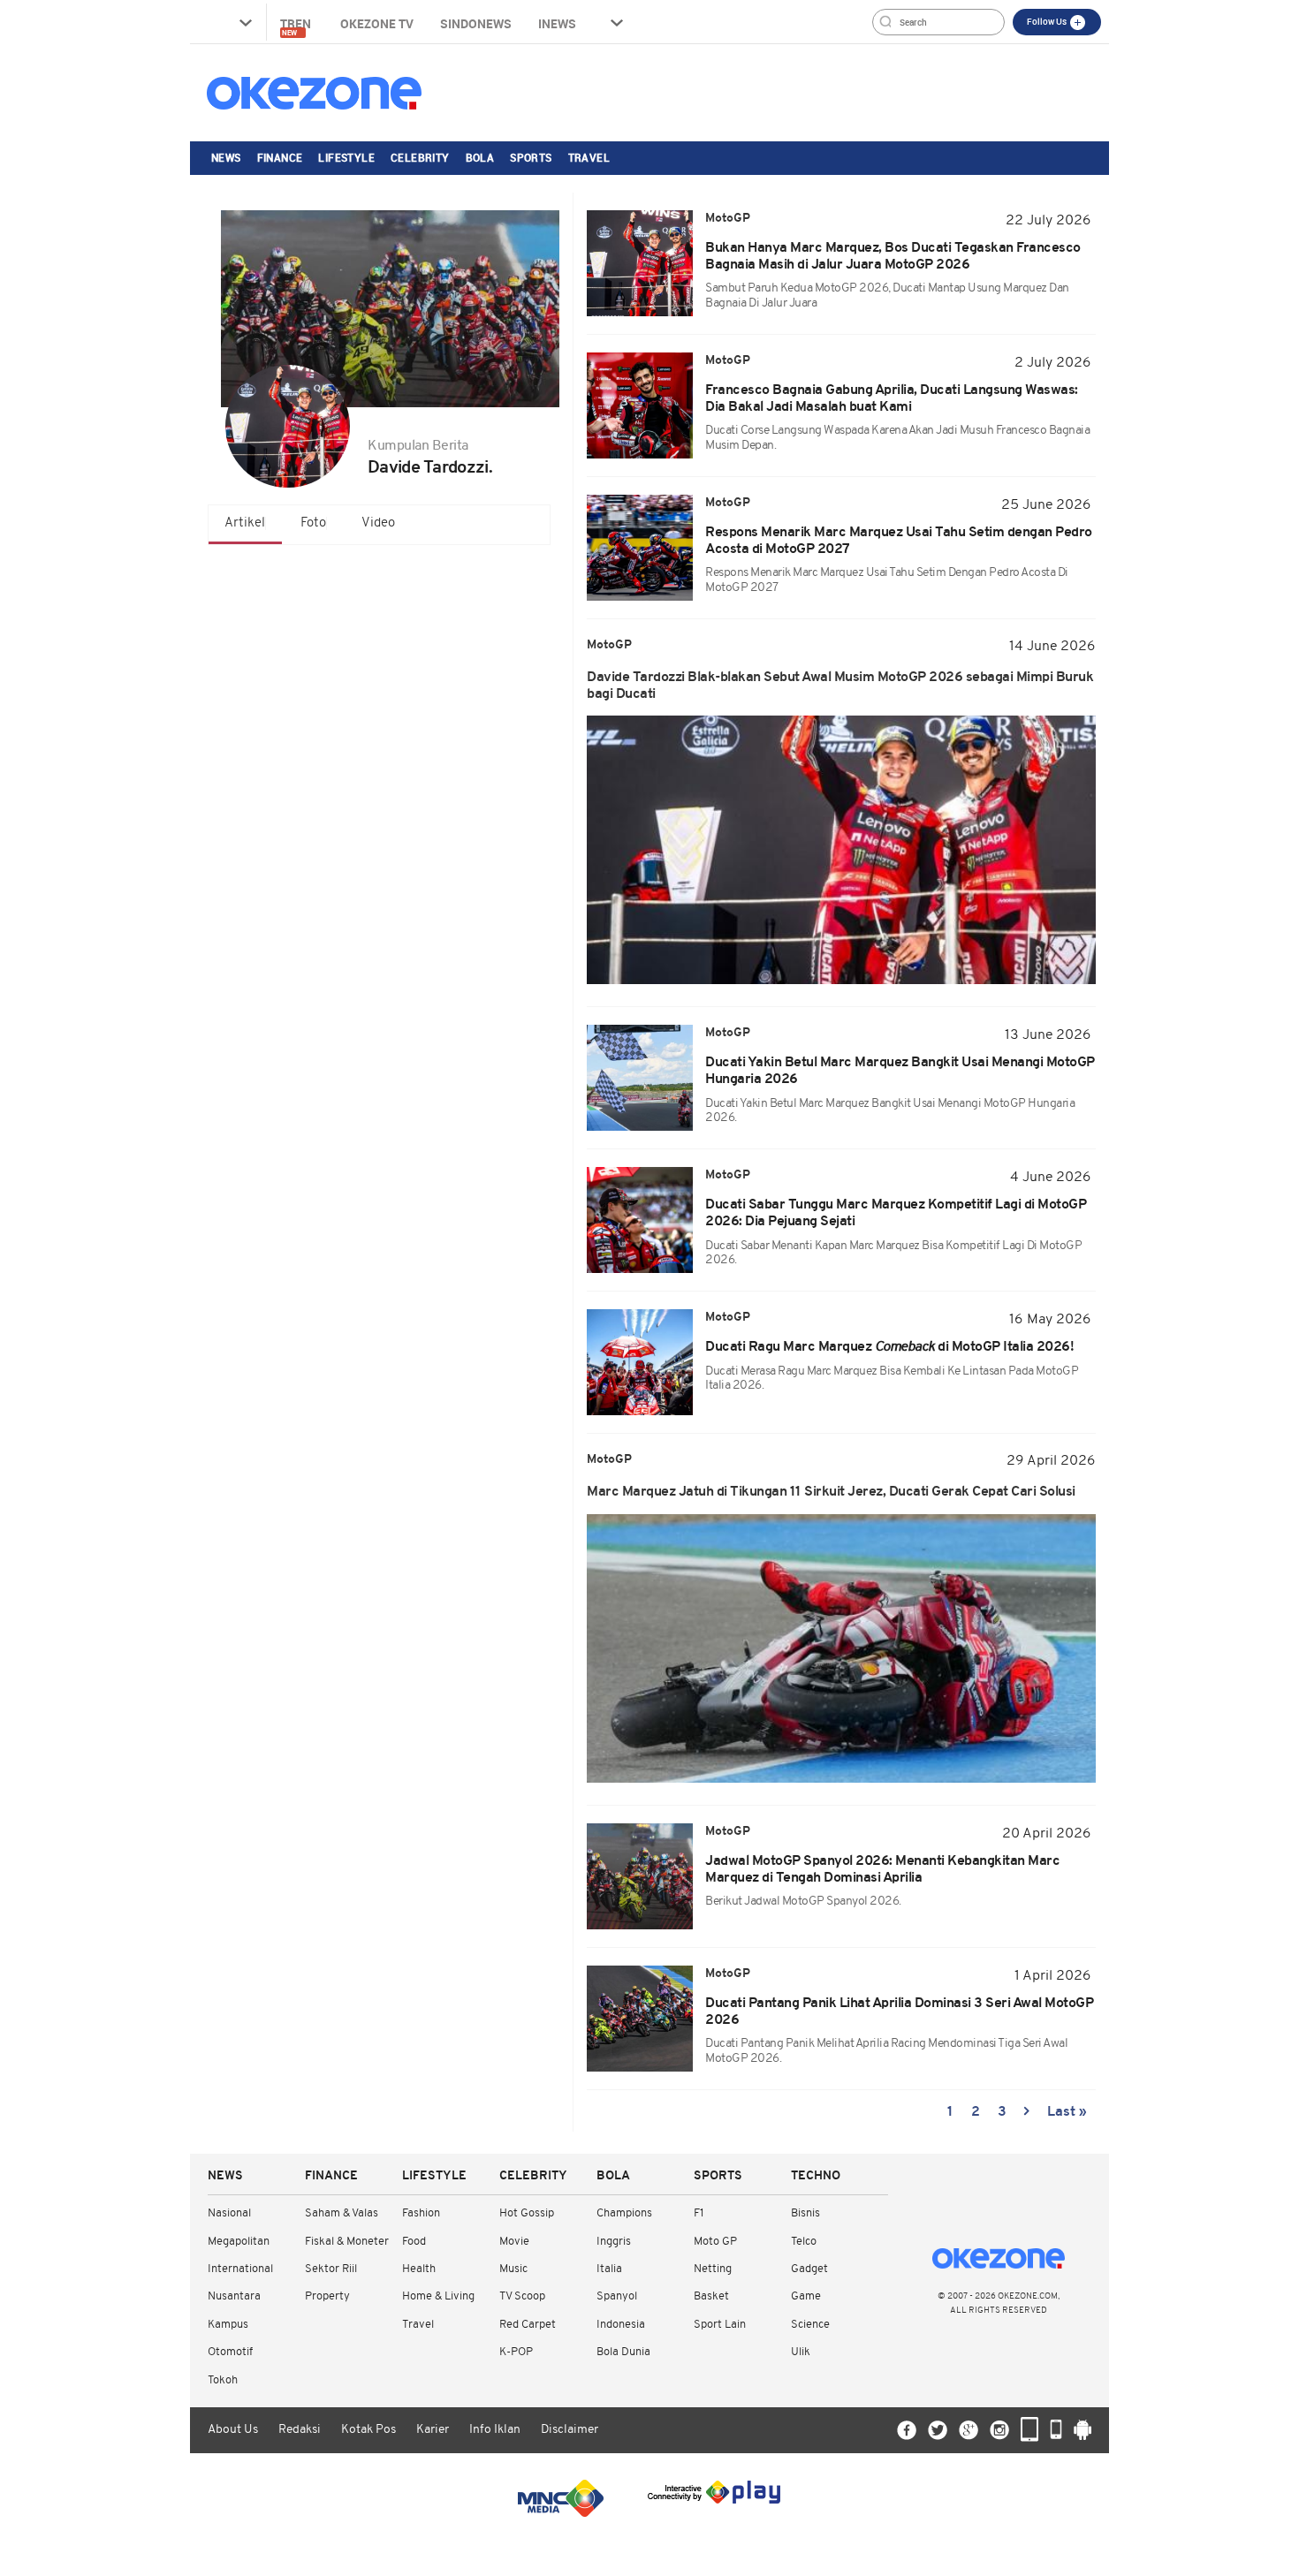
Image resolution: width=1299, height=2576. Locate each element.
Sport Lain (720, 2325)
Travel (589, 157)
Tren (297, 26)
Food (414, 2242)
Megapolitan (239, 2242)
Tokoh (223, 2380)
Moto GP (715, 2242)
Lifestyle (346, 157)
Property (327, 2296)
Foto (313, 523)
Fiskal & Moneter (347, 2242)
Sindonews (476, 23)
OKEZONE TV (377, 23)
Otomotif (230, 2352)
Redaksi (300, 2430)
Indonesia (621, 2325)
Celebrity (420, 157)
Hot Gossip (527, 2213)
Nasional (229, 2213)
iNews (557, 23)
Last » (1067, 2112)
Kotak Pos (368, 2430)
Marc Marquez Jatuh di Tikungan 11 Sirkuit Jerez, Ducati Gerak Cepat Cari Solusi (831, 1492)
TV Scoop (522, 2296)
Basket (711, 2296)
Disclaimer (570, 2430)
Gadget (809, 2269)
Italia (609, 2269)
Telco (804, 2242)
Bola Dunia (623, 2352)
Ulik (801, 2352)
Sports (531, 157)
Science (810, 2325)
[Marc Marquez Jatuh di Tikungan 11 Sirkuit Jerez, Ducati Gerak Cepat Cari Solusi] (841, 1648)
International (240, 2269)
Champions (624, 2213)
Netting (713, 2269)
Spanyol (617, 2296)
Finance (280, 157)
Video (378, 523)
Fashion (421, 2213)
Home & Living (438, 2296)
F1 (699, 2213)
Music (513, 2269)
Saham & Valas (342, 2213)
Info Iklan (495, 2430)
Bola (480, 157)
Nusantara (234, 2296)
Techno (816, 2176)
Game (806, 2296)
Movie (514, 2242)
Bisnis (805, 2213)
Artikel (245, 523)
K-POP (516, 2352)
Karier (433, 2430)
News (226, 157)
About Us (233, 2430)
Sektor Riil (331, 2269)
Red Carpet (528, 2325)
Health (419, 2269)
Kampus (228, 2325)
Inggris (614, 2242)
